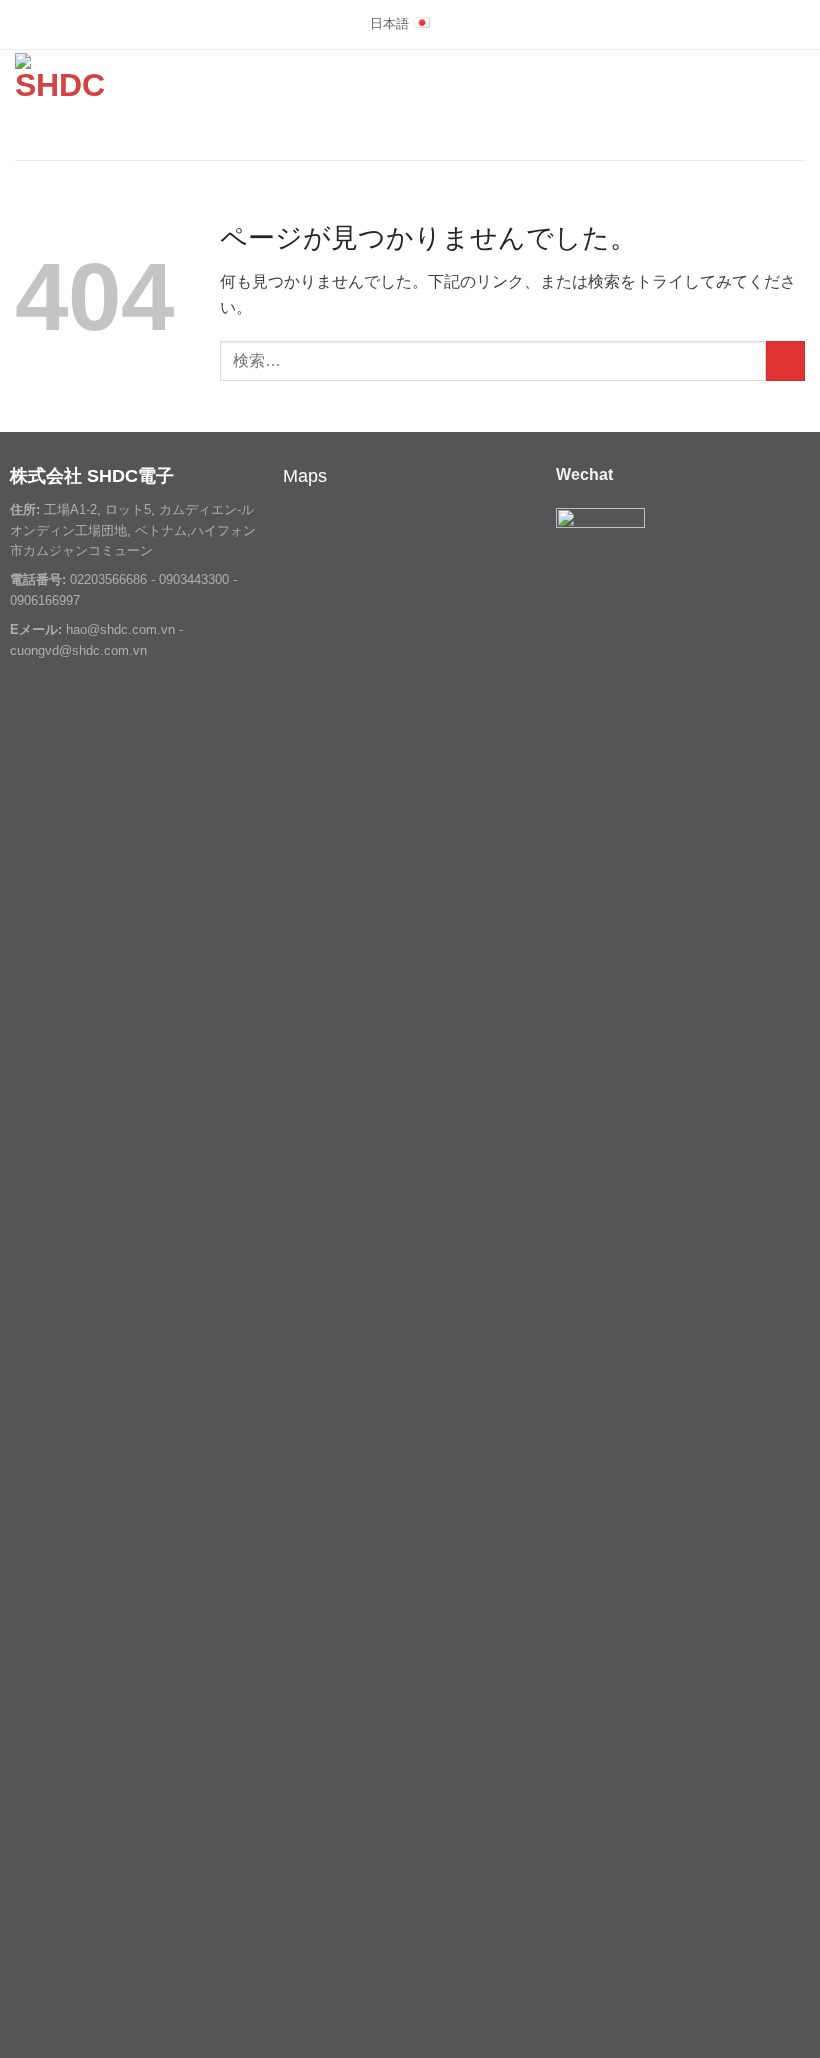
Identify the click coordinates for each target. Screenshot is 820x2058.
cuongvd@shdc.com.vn (78, 649)
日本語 (389, 23)
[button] (793, 104)
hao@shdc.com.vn (120, 629)
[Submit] (785, 360)
